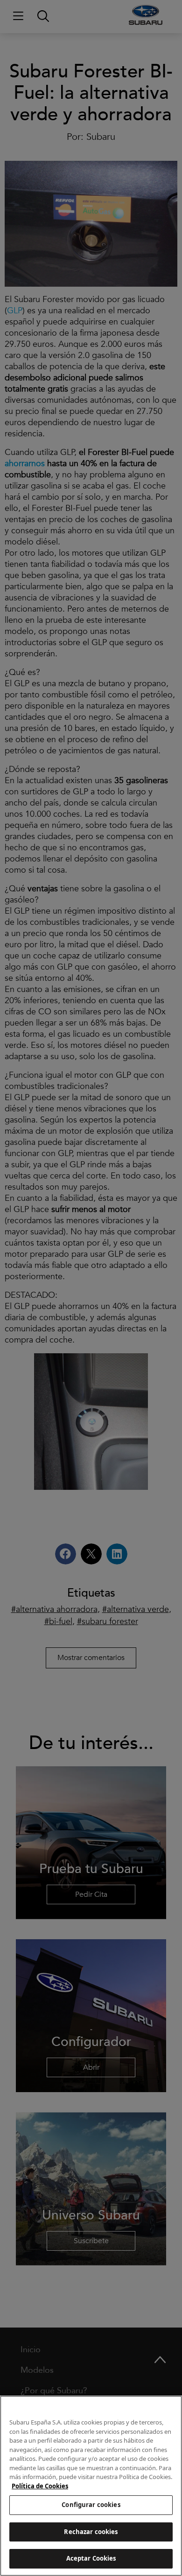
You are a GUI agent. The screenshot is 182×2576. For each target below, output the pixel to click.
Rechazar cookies (91, 2532)
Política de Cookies (40, 2486)
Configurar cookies (91, 2505)
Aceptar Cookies (91, 2558)
